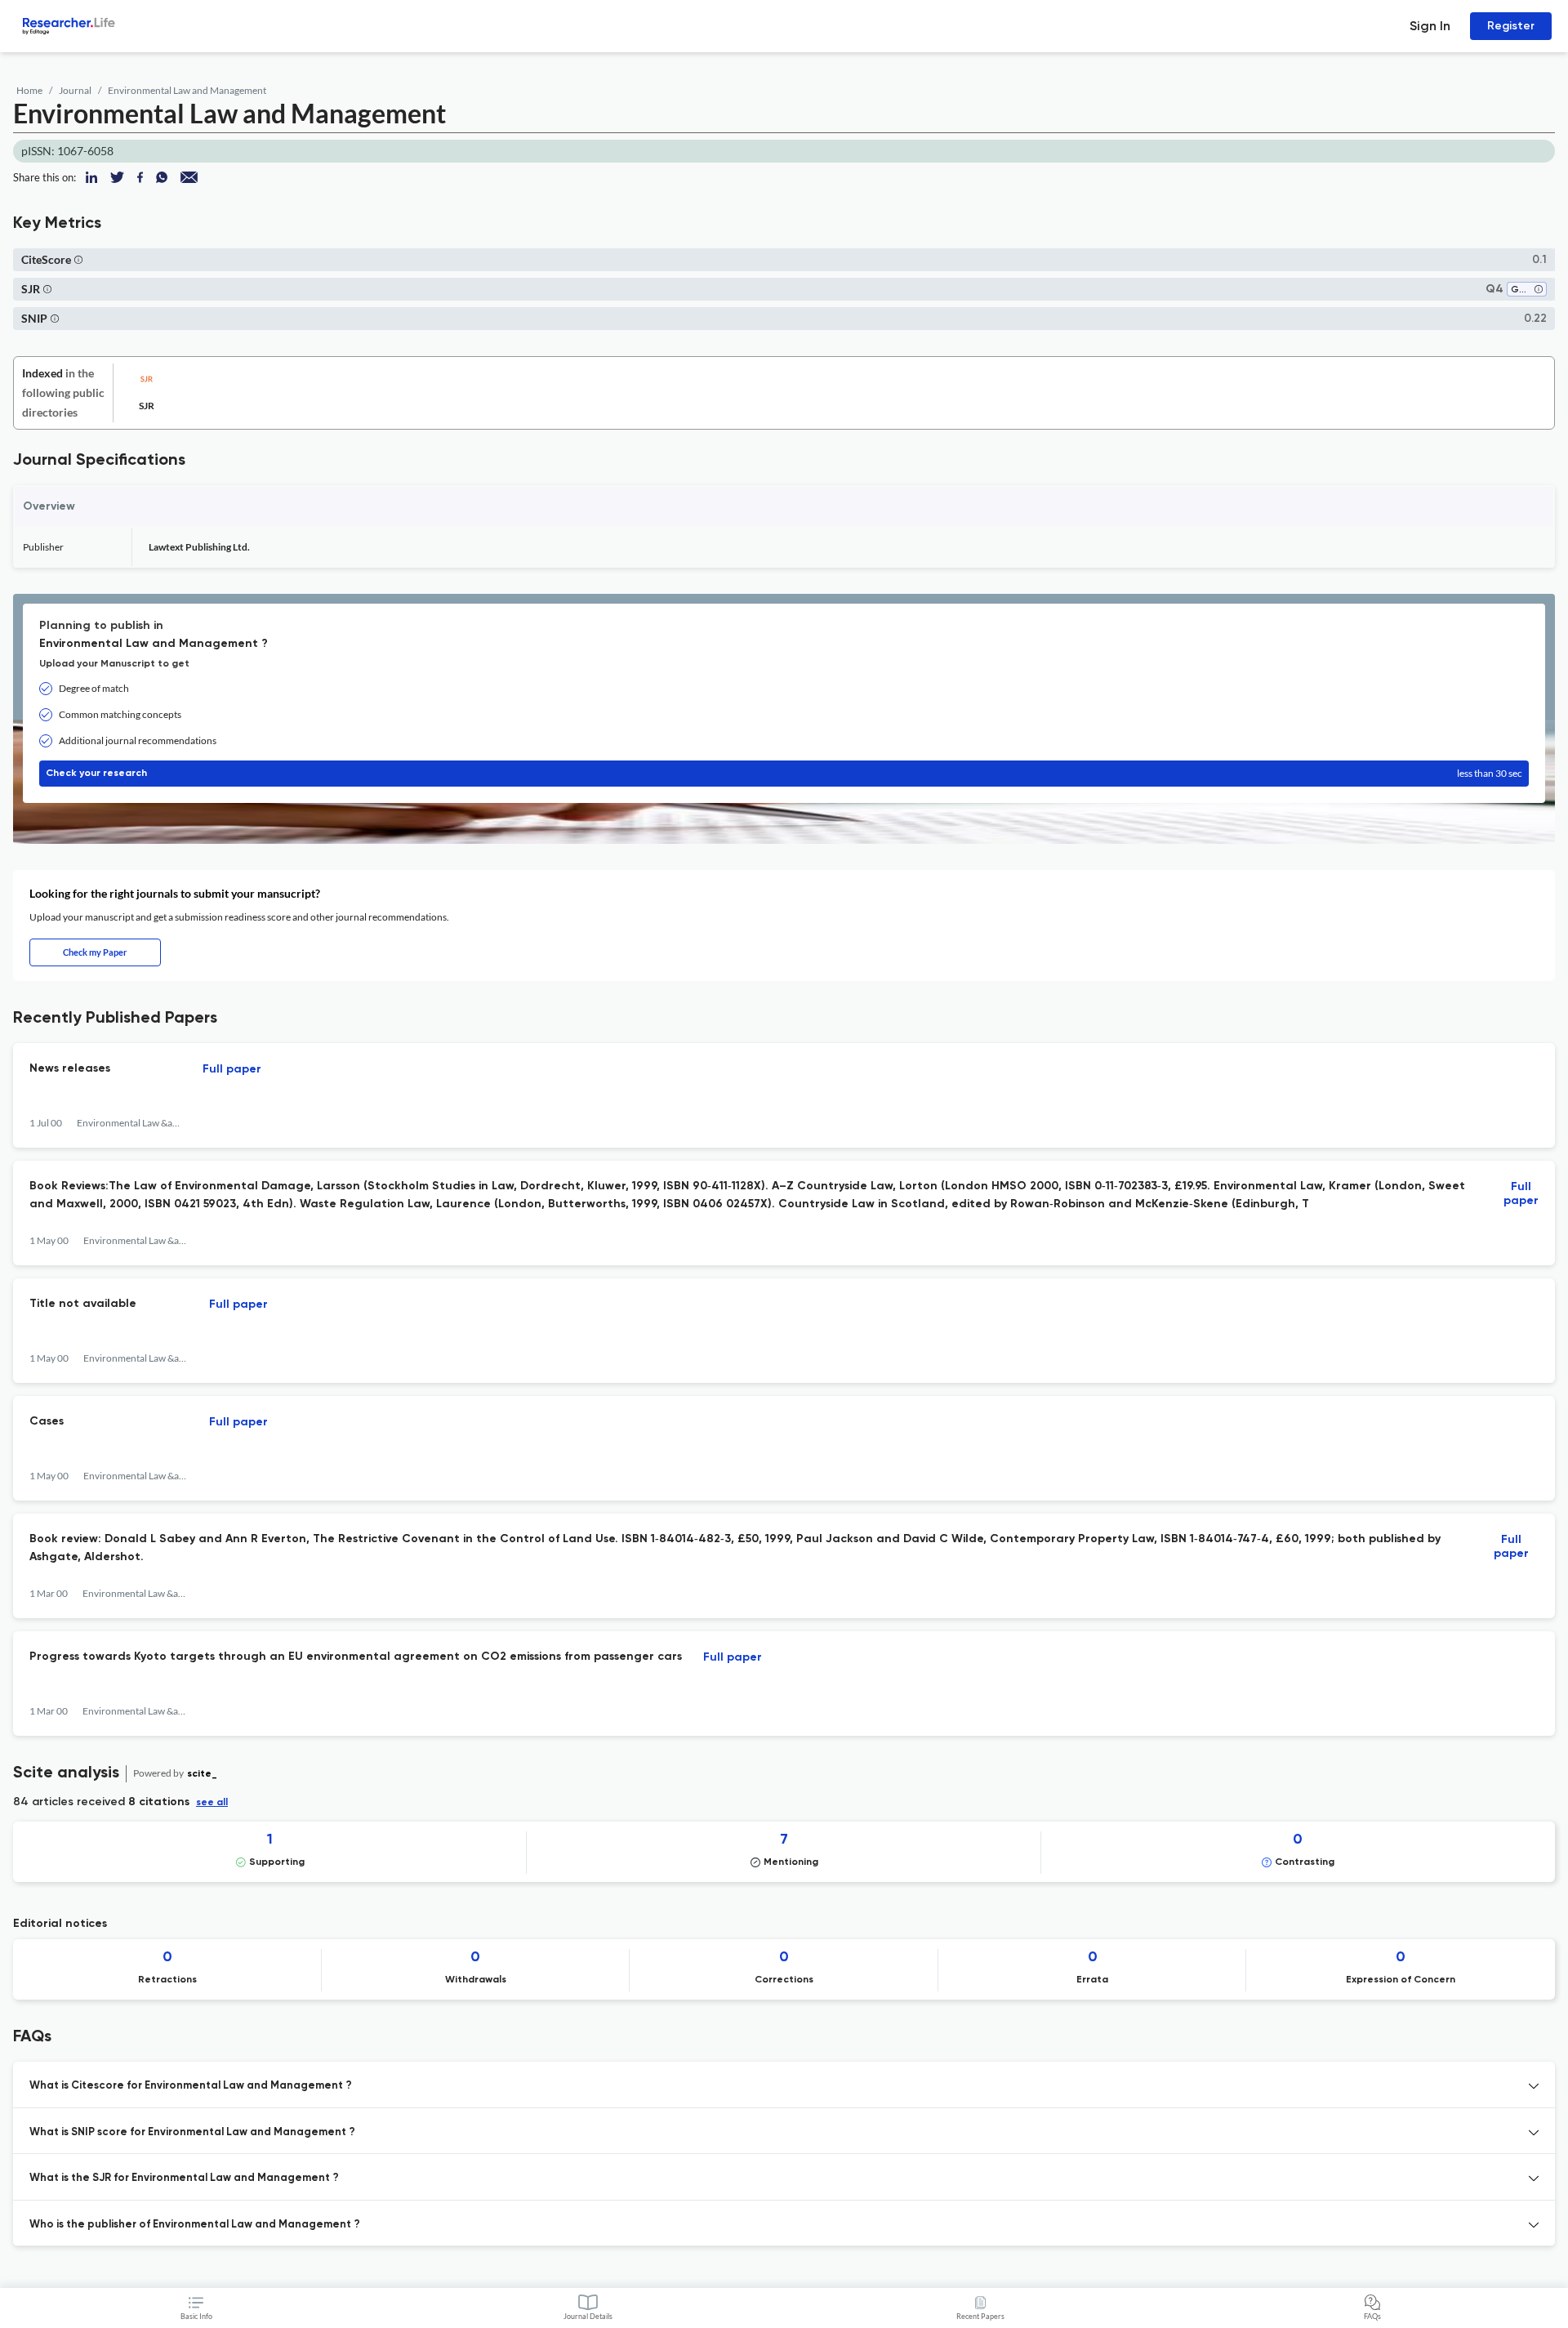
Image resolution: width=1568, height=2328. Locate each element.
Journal (75, 90)
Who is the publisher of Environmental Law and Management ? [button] (195, 2225)
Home (29, 90)
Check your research (784, 773)
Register (1511, 26)
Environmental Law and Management (187, 90)
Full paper (232, 1069)
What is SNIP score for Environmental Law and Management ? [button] (192, 2132)
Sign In (1430, 26)
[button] (78, 259)
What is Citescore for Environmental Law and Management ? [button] (191, 2086)
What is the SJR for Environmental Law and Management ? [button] (184, 2178)
